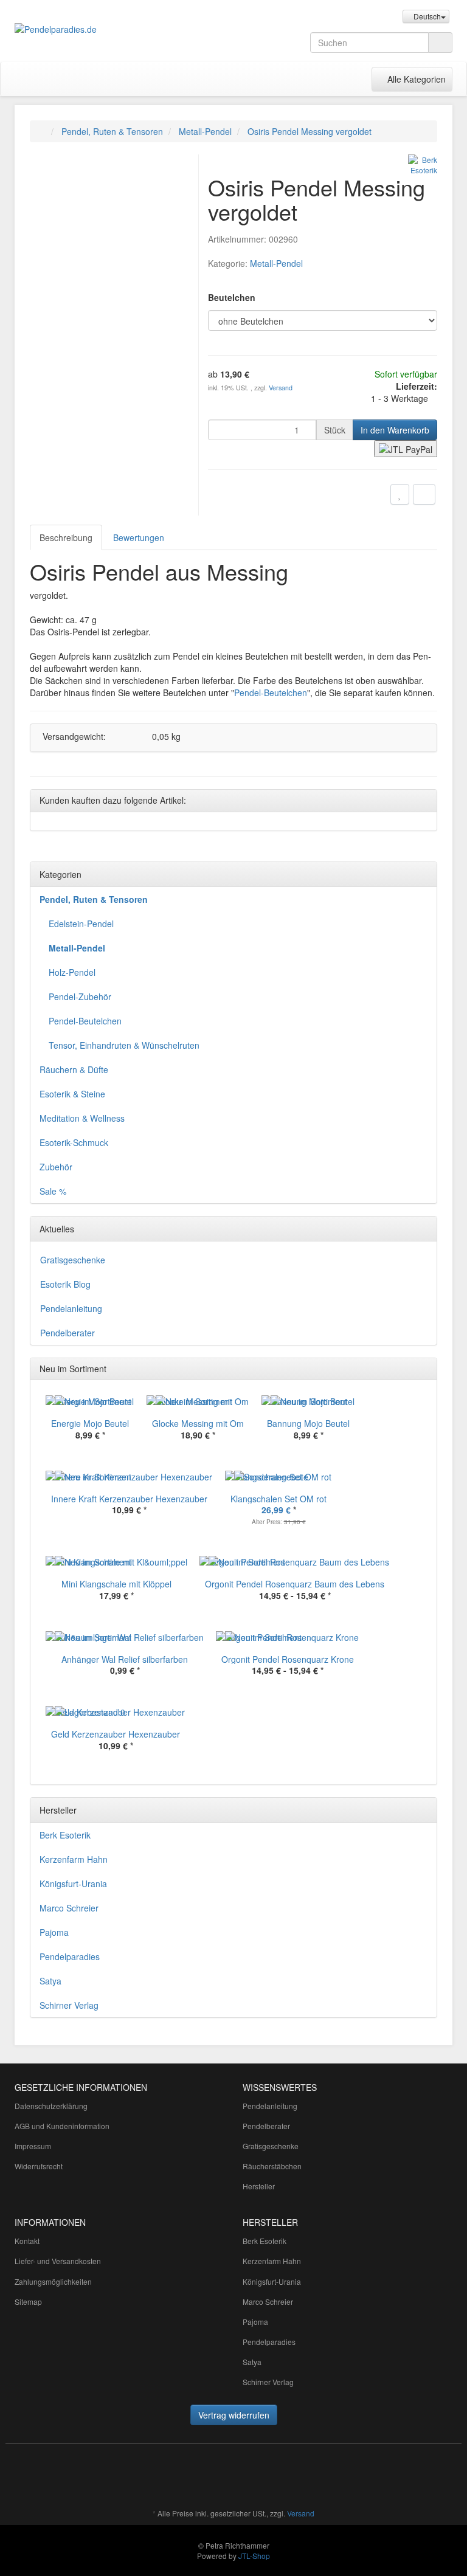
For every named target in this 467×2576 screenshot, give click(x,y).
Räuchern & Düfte (74, 1069)
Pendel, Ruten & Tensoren (94, 899)
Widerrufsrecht (39, 2166)
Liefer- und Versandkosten (58, 2261)
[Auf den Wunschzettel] (400, 494)
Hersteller (259, 2186)
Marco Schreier (69, 1908)
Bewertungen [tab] (139, 537)
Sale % (53, 1191)
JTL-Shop (254, 2556)
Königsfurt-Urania (73, 1884)
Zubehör (56, 1167)
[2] (406, 449)
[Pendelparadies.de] (81, 29)
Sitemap (28, 2301)
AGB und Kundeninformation (62, 2126)
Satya (50, 1981)
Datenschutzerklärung (51, 2106)
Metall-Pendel (276, 263)
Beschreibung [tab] (66, 537)
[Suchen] (440, 43)
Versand (281, 388)
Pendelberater (67, 1333)
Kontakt (27, 2241)
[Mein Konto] (359, 79)
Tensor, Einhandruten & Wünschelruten (124, 1045)
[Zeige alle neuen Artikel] (424, 1369)
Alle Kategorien (412, 79)
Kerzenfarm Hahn (74, 1859)
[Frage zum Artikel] (424, 494)
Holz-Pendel (72, 972)
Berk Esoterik (65, 1835)
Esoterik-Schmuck (74, 1142)
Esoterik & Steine (72, 1094)
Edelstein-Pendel (81, 924)
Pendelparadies (70, 1956)
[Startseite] (42, 131)
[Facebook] (275, 2478)
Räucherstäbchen (272, 2166)
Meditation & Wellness (82, 1118)
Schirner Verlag (69, 2005)
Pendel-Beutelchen (271, 692)
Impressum (33, 2146)
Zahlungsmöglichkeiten (53, 2281)
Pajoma (54, 1932)
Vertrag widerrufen (234, 2415)
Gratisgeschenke (73, 1260)
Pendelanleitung (71, 1308)
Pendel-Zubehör (80, 996)
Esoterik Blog (65, 1284)
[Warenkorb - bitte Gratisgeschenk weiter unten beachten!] (334, 79)
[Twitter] (294, 2478)
